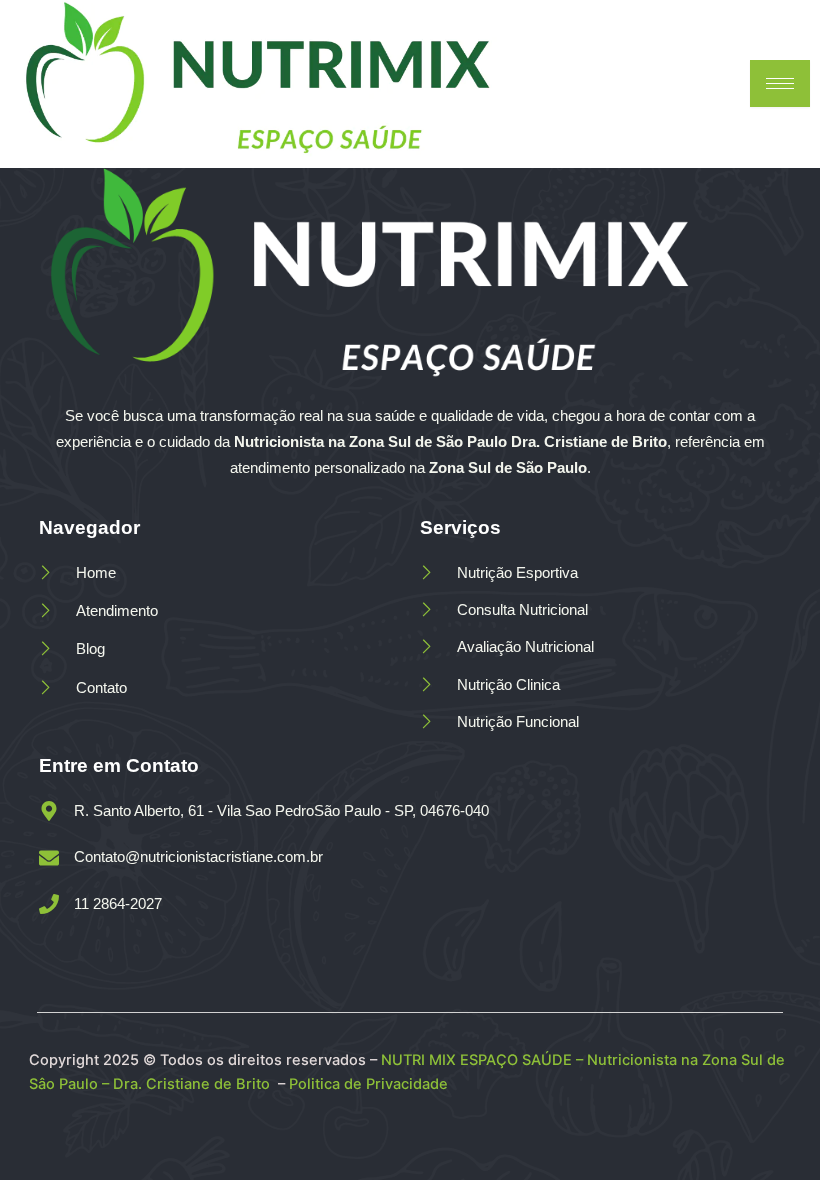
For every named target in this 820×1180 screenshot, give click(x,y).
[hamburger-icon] (780, 83)
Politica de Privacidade (370, 1084)
